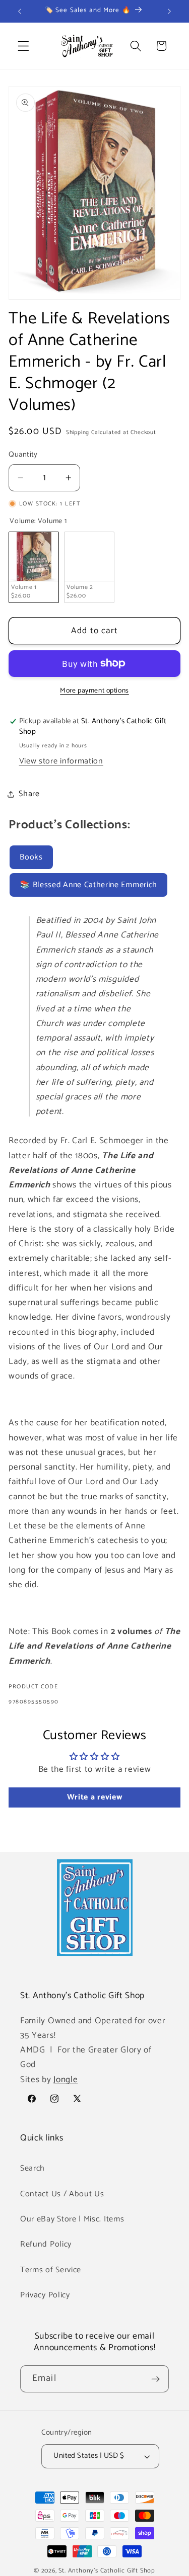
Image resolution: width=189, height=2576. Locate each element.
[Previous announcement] (20, 11)
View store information (61, 761)
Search (33, 2168)
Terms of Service (51, 2270)
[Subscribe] (155, 2379)
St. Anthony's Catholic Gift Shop (107, 2571)
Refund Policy (46, 2244)
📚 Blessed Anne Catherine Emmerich (88, 885)
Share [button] (29, 794)
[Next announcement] (169, 11)
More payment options (94, 691)
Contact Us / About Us (62, 2194)
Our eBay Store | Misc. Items (72, 2219)
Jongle (66, 2080)
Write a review (95, 1797)
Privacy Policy (45, 2295)
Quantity (23, 455)
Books (31, 857)
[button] (23, 46)
